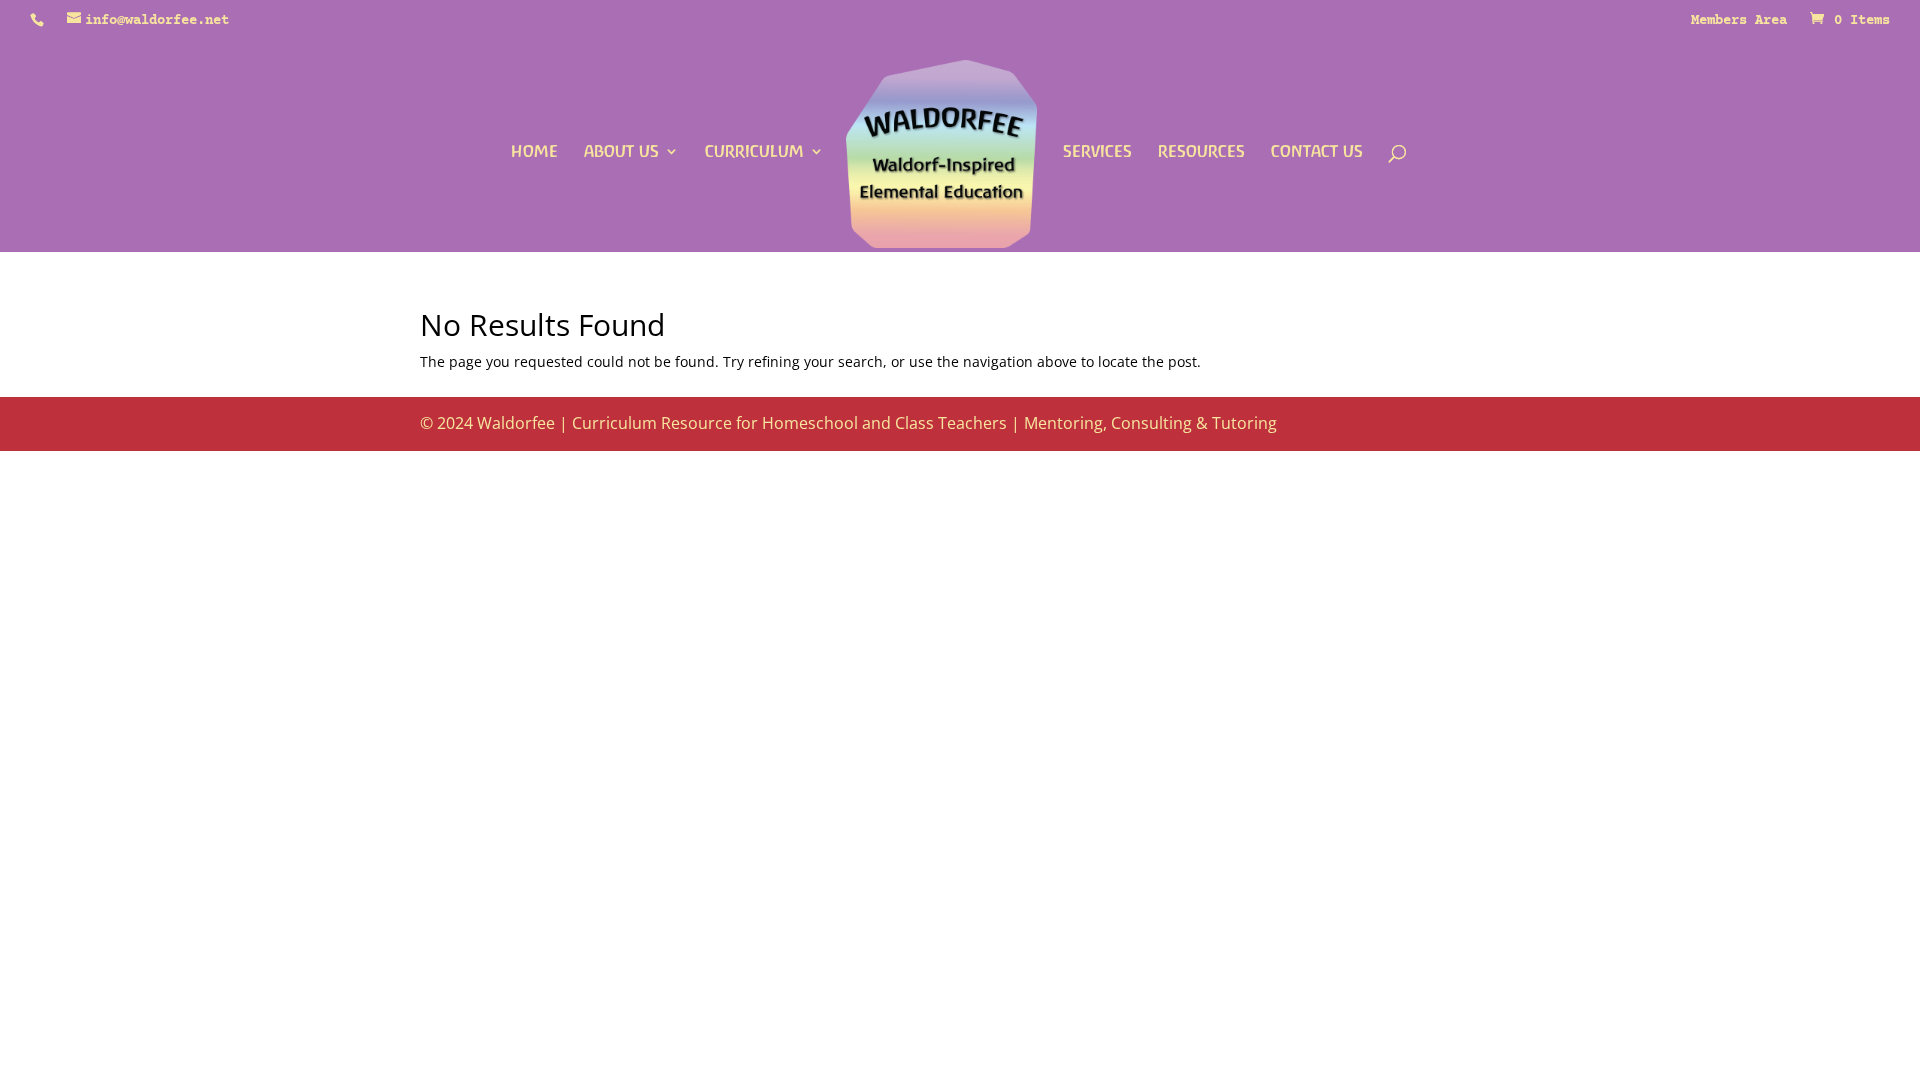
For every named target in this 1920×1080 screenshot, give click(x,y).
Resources (1201, 152)
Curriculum (754, 152)
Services (1097, 152)
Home (534, 152)
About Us (621, 152)
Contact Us (1317, 152)
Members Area (1739, 21)
